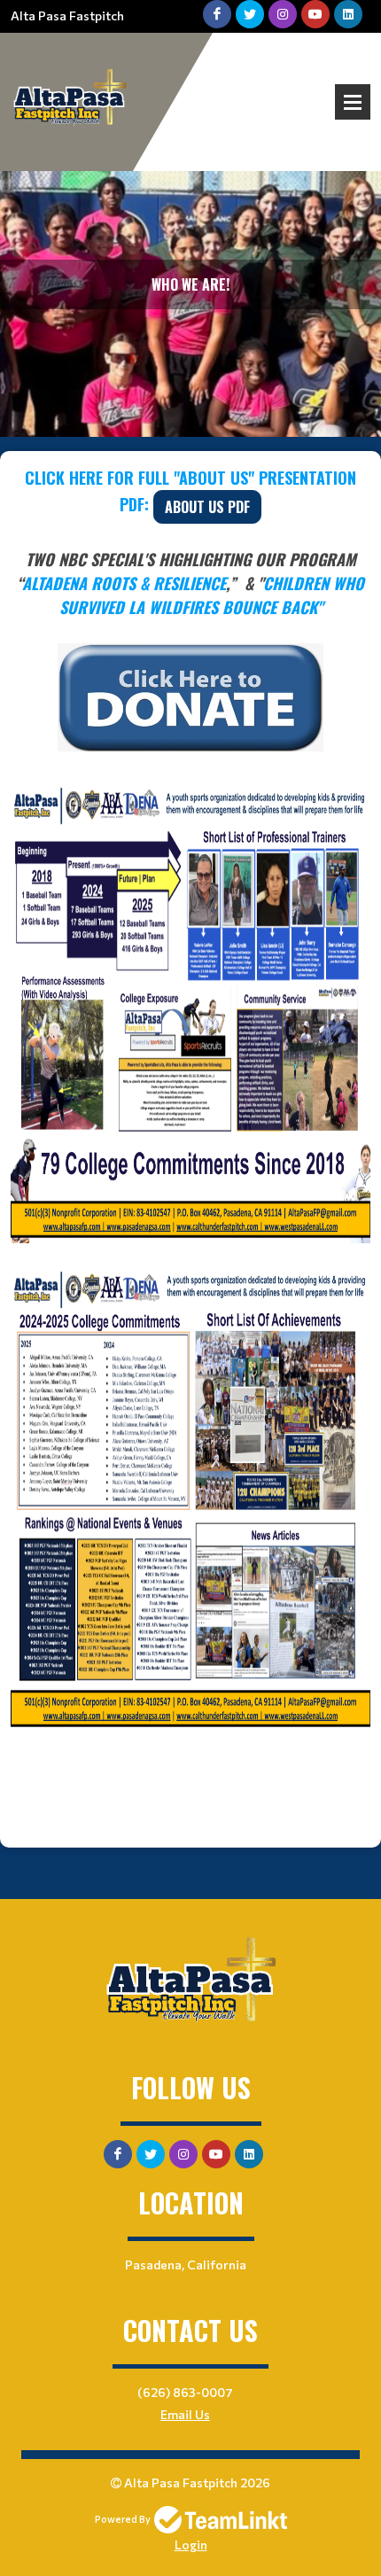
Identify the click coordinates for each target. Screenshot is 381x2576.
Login (191, 2545)
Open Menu (353, 102)
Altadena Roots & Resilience (124, 583)
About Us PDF (207, 507)
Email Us (185, 2414)
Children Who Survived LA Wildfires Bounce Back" (212, 595)
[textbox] (190, 1099)
